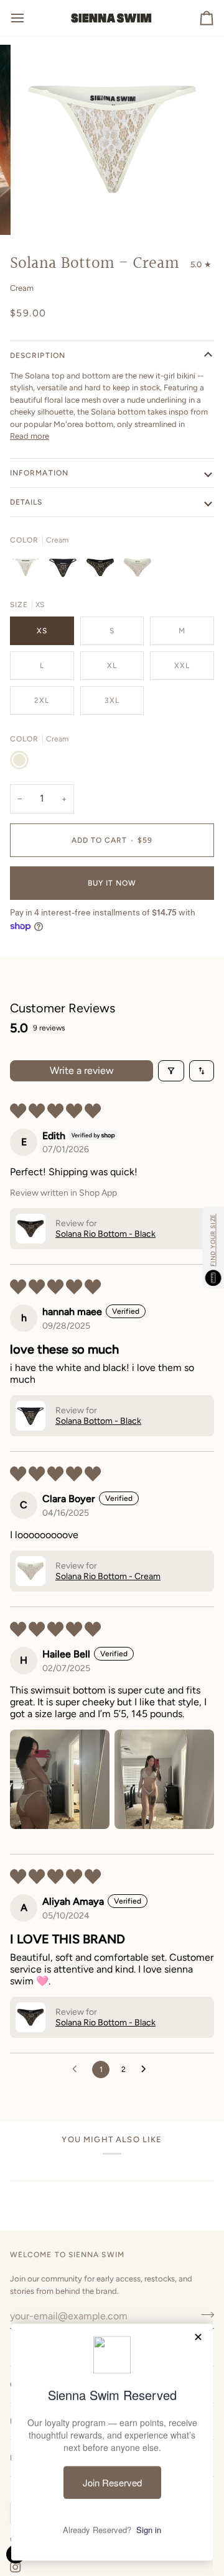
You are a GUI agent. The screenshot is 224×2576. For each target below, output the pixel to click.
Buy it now (112, 883)
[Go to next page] (147, 2070)
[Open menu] (29, 18)
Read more (30, 436)
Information (39, 473)
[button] (30, 1229)
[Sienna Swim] (112, 18)
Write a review (82, 1070)
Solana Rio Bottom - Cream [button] (108, 1576)
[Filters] (171, 1071)
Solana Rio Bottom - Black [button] (105, 1234)
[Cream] (29, 571)
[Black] (66, 571)
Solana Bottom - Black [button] (98, 1421)
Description (38, 355)
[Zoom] (40, 212)
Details (26, 502)
